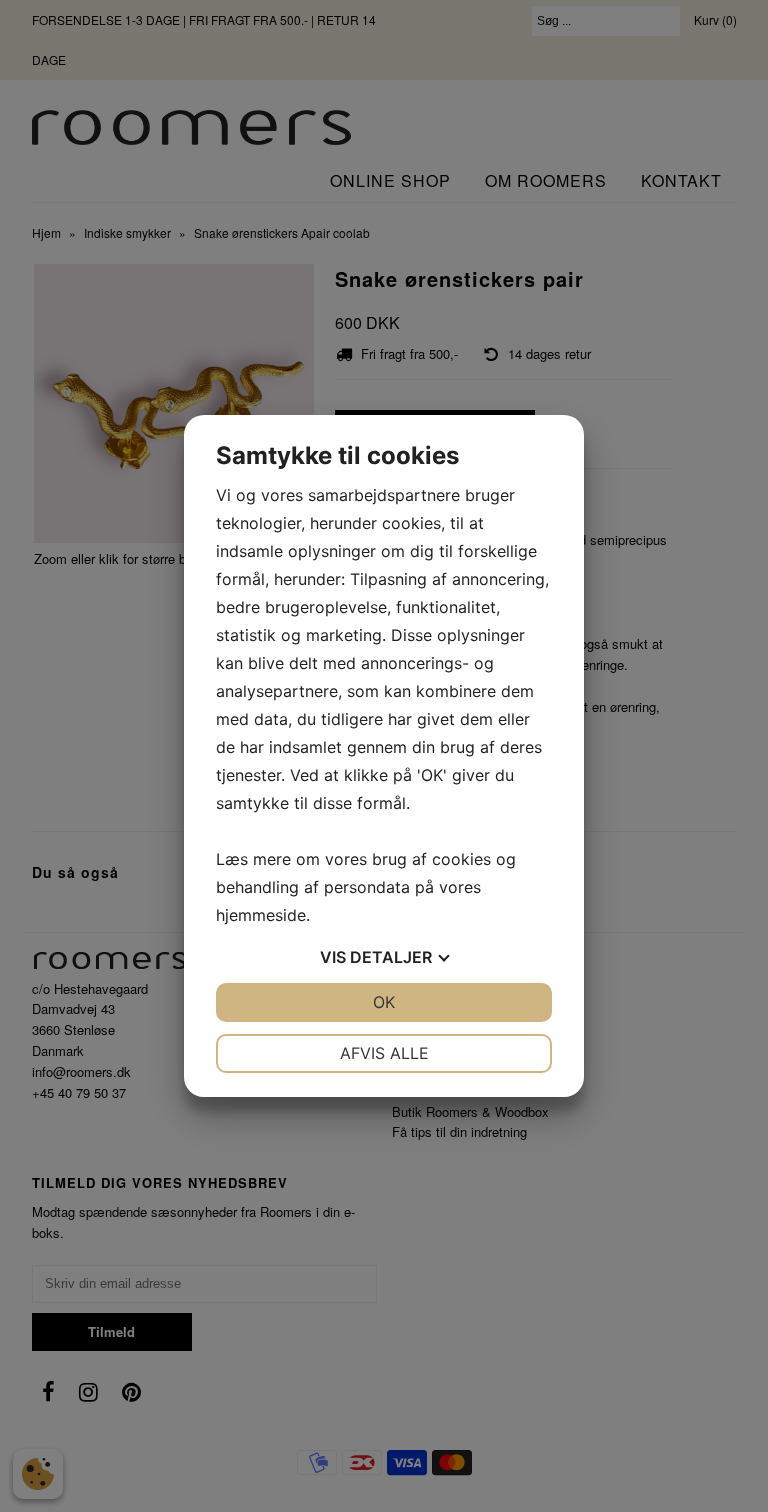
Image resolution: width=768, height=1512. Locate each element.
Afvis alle (384, 1053)
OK (384, 1002)
